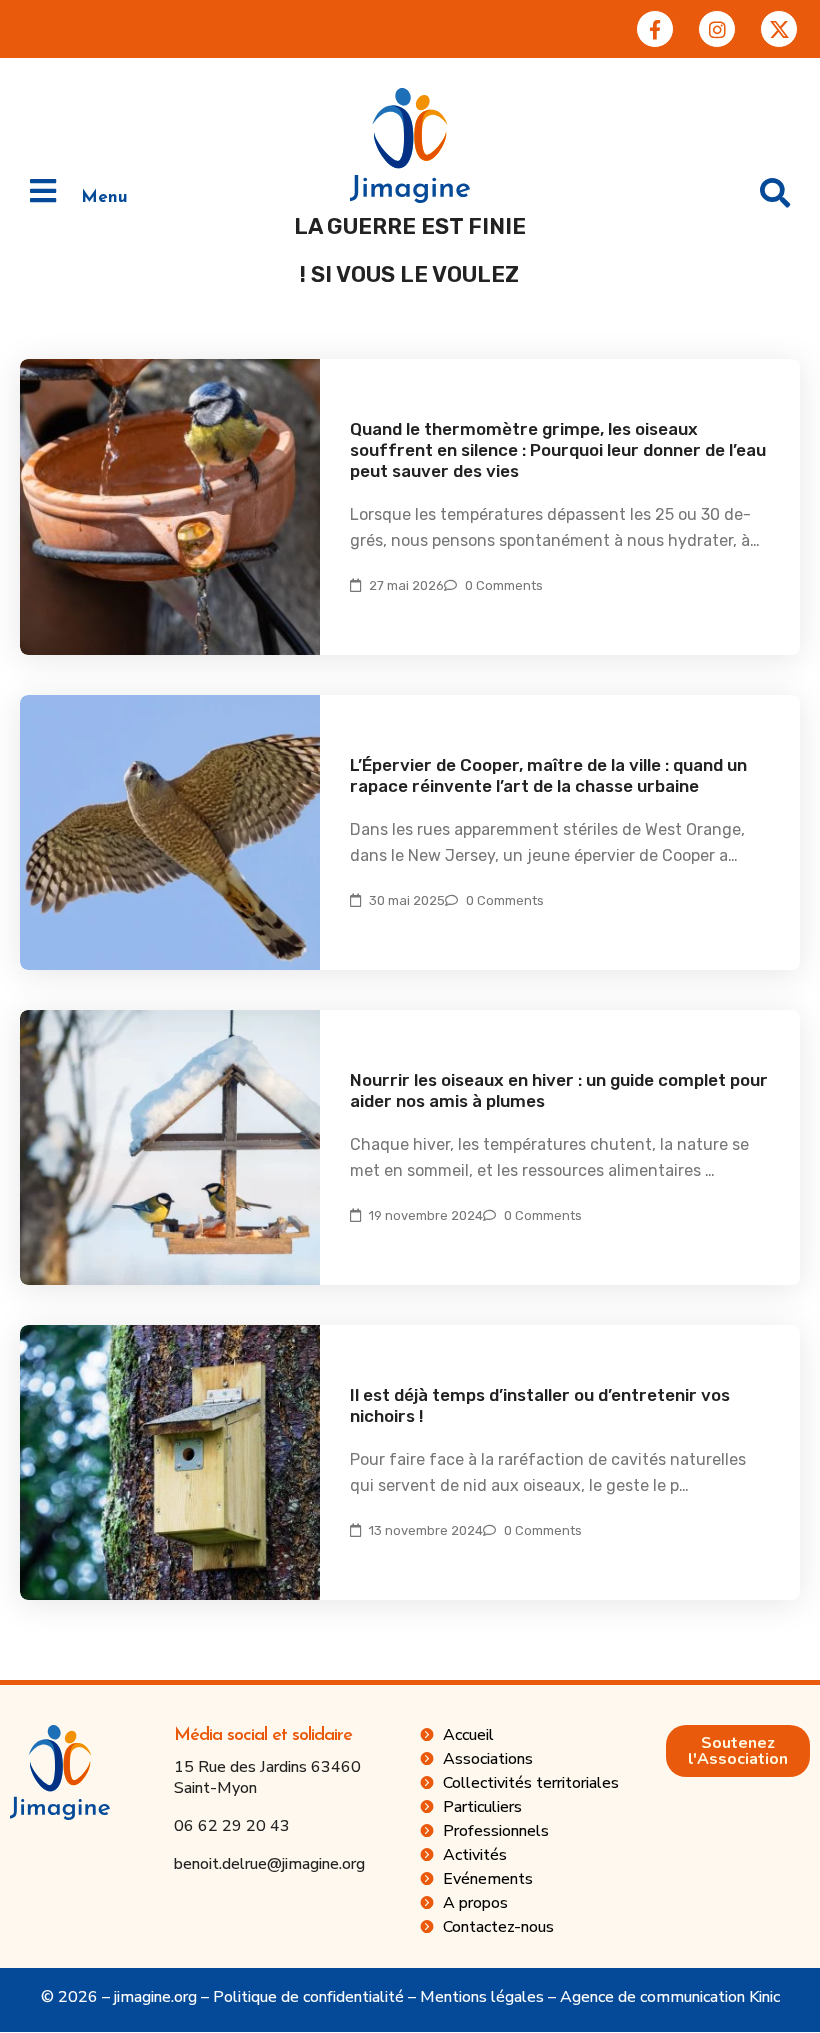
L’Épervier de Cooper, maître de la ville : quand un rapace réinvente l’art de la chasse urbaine (548, 775)
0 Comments (504, 585)
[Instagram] (717, 29)
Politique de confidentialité (308, 1997)
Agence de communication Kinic (670, 1997)
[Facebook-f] (655, 29)
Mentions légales (482, 1997)
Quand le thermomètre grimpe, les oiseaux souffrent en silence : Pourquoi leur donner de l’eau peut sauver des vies (558, 450)
